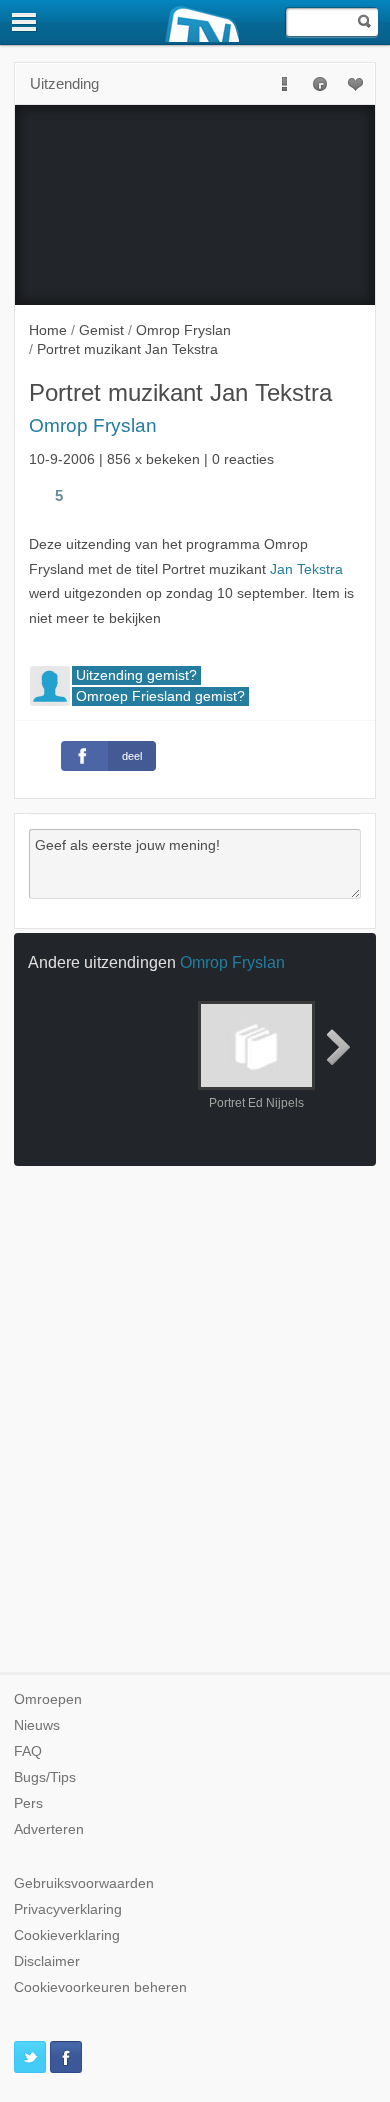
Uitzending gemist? (136, 675)
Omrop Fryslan (93, 425)
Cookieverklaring (67, 1935)
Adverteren (49, 1829)
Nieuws (37, 1725)
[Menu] (25, 22)
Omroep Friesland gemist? (160, 696)
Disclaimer (47, 1961)
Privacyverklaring (68, 1909)
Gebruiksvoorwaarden (84, 1883)
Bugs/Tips (45, 1777)
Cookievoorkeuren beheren (100, 1987)
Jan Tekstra (306, 569)
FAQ (28, 1751)
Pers (28, 1803)
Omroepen (48, 1699)
